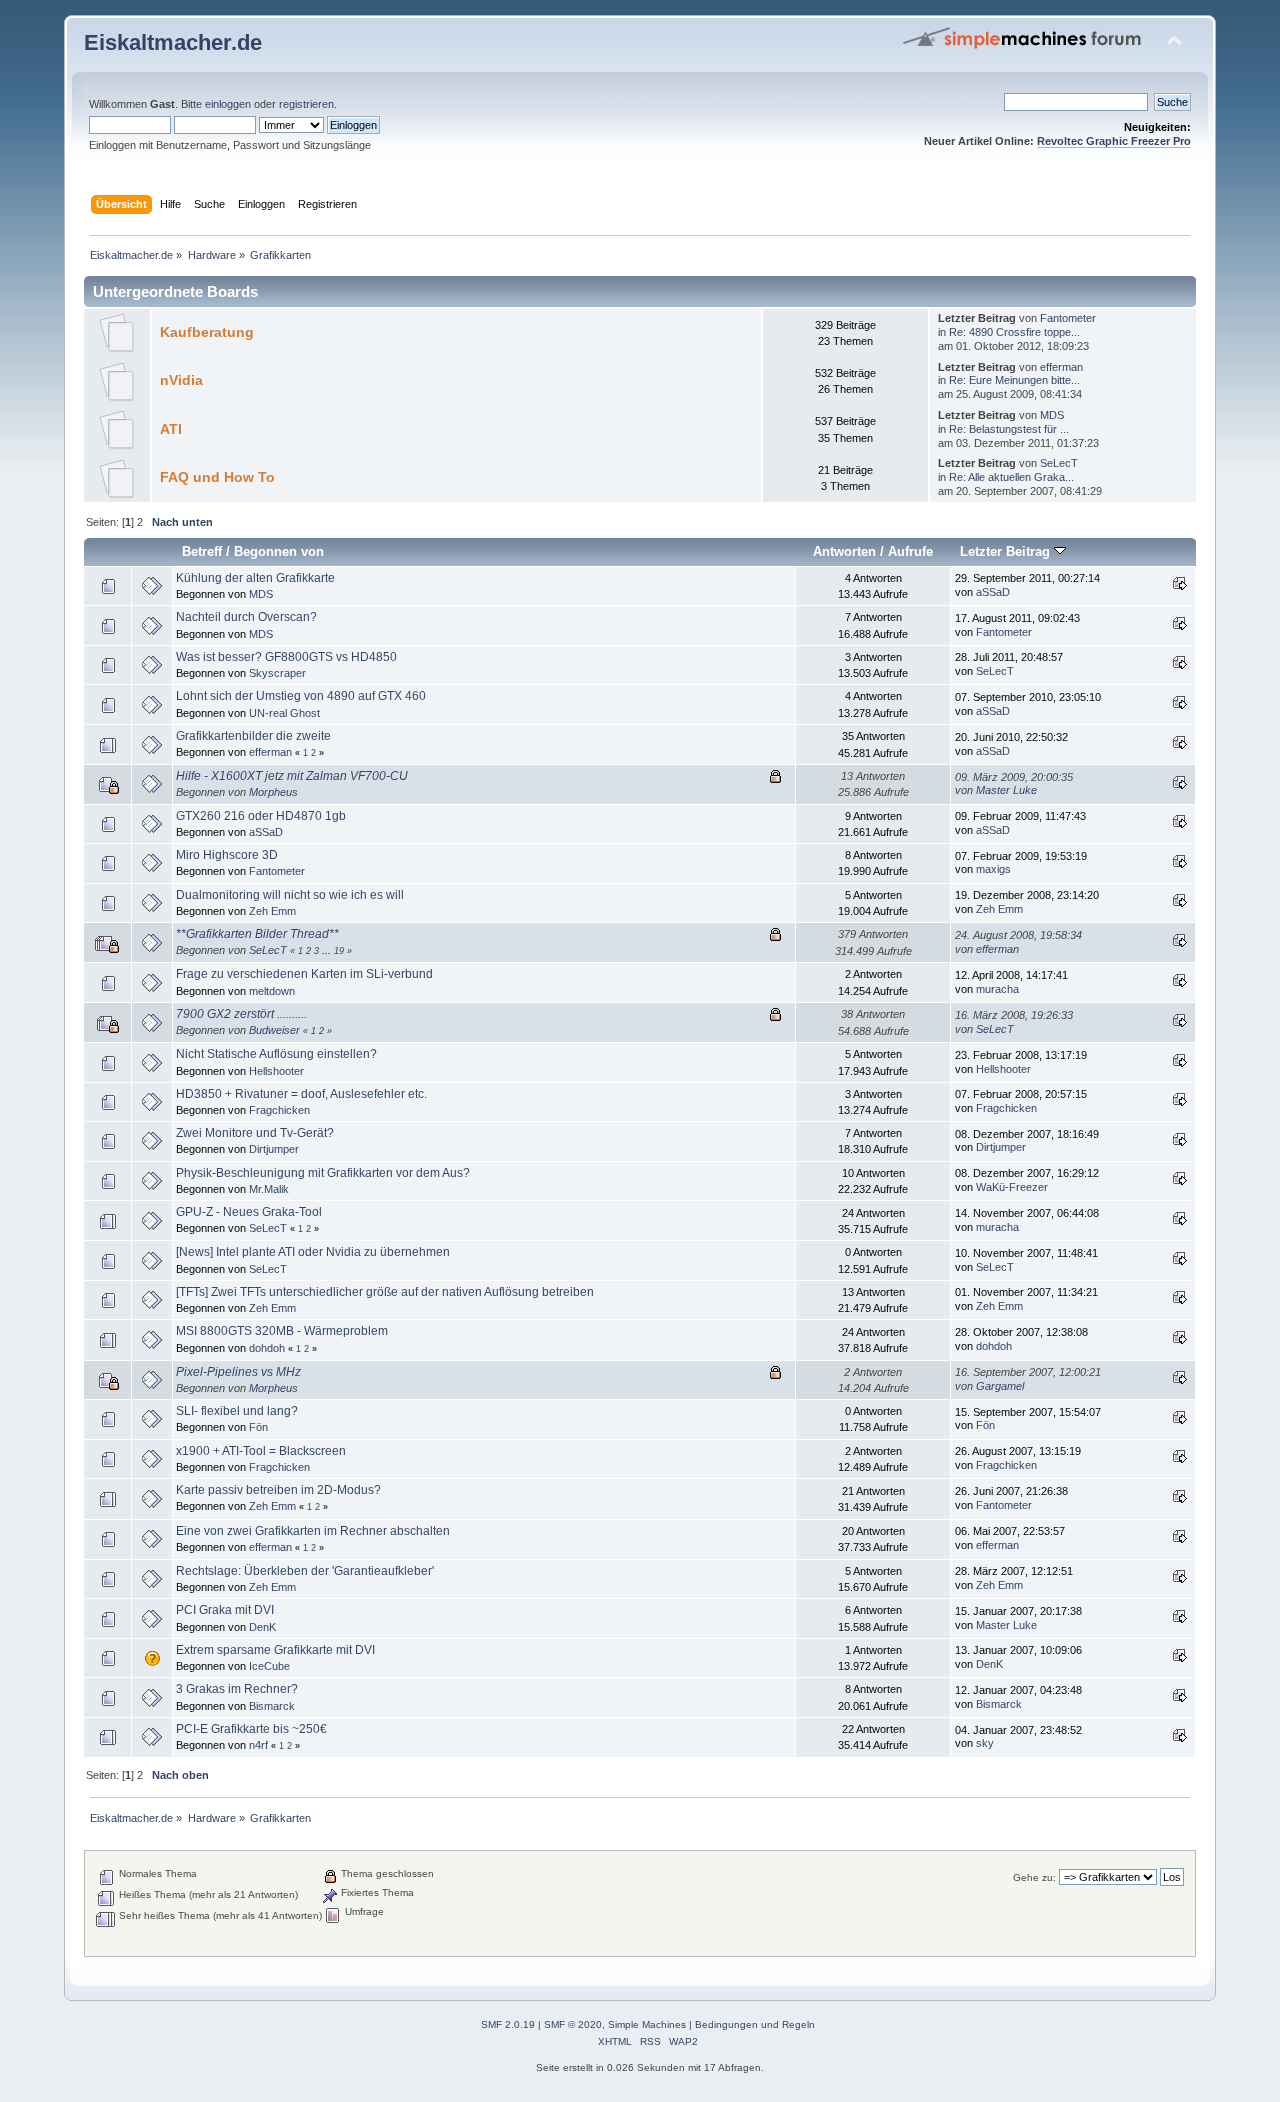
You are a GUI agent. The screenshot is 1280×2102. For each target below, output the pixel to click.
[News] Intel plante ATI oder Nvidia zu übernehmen (313, 1252)
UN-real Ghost (284, 713)
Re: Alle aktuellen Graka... (1011, 477)
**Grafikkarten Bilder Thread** (257, 934)
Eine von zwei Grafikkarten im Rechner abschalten (313, 1531)
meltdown (272, 991)
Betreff (202, 551)
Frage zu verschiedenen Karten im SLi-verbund (304, 974)
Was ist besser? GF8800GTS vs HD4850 (286, 657)
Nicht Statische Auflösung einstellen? (276, 1054)
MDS (1052, 415)
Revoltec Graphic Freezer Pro (1114, 141)
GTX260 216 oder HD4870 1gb (261, 816)
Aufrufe (910, 551)
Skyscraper (277, 673)
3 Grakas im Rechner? (237, 1689)
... (328, 951)
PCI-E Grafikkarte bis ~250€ (251, 1729)
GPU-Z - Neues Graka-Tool (249, 1212)
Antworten (844, 551)
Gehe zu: (1034, 1877)
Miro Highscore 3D (227, 855)
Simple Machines (647, 2024)
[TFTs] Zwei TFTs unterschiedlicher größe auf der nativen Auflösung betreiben (385, 1292)
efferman (1061, 367)
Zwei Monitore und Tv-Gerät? (255, 1133)
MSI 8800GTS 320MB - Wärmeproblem (282, 1331)
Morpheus (273, 792)
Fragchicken (279, 1110)
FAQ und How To (217, 477)
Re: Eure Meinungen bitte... (1014, 380)
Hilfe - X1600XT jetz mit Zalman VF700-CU (292, 776)
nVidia (181, 380)
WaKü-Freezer (1012, 1187)
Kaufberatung (207, 332)
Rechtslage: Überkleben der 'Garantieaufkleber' (305, 1571)
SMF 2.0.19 (508, 2024)
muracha (997, 989)
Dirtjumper (274, 1149)
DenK (262, 1627)
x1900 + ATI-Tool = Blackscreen (261, 1451)
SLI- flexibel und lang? (237, 1411)
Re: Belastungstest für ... (1009, 429)
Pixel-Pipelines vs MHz (238, 1372)
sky (985, 1743)
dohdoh (267, 1348)
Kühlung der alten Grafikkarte (255, 578)
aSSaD (993, 592)
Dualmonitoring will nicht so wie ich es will (290, 895)
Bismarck (272, 1706)
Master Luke (1006, 790)
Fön (258, 1427)
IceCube (269, 1666)
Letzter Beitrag (1007, 551)
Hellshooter (276, 1071)
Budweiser (274, 1030)
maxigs (993, 869)
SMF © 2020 (573, 2024)
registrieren (306, 104)
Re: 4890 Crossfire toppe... (1014, 332)
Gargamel (1000, 1386)
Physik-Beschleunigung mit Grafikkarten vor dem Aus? (323, 1173)
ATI (171, 429)
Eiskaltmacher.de (173, 42)
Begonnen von (279, 551)
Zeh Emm (272, 911)
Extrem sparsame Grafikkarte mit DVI (275, 1650)
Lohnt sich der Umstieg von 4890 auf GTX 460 (301, 696)
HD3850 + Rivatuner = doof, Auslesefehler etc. (301, 1094)
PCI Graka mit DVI (225, 1610)
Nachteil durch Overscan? (246, 617)
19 (339, 951)
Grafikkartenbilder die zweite (253, 736)
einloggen (228, 104)
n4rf (258, 1745)
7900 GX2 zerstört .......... (241, 1014)
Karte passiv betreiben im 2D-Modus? (278, 1490)
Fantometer (1068, 318)
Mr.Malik (269, 1189)
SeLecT (1059, 463)
